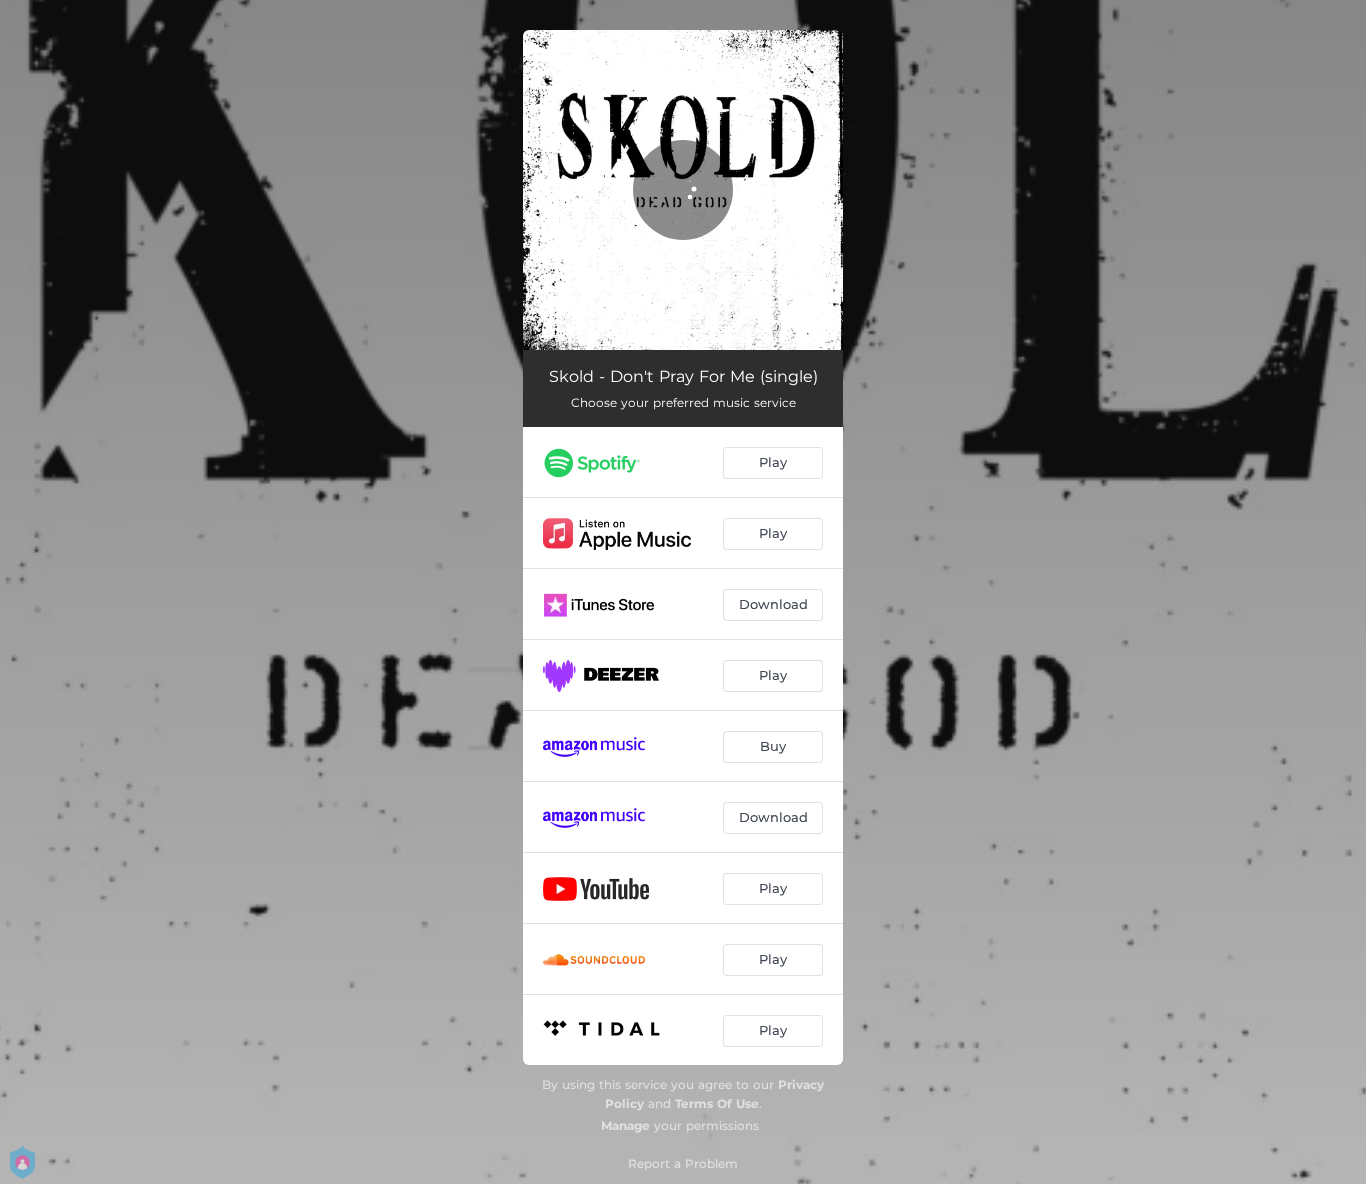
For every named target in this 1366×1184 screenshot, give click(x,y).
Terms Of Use (717, 1103)
